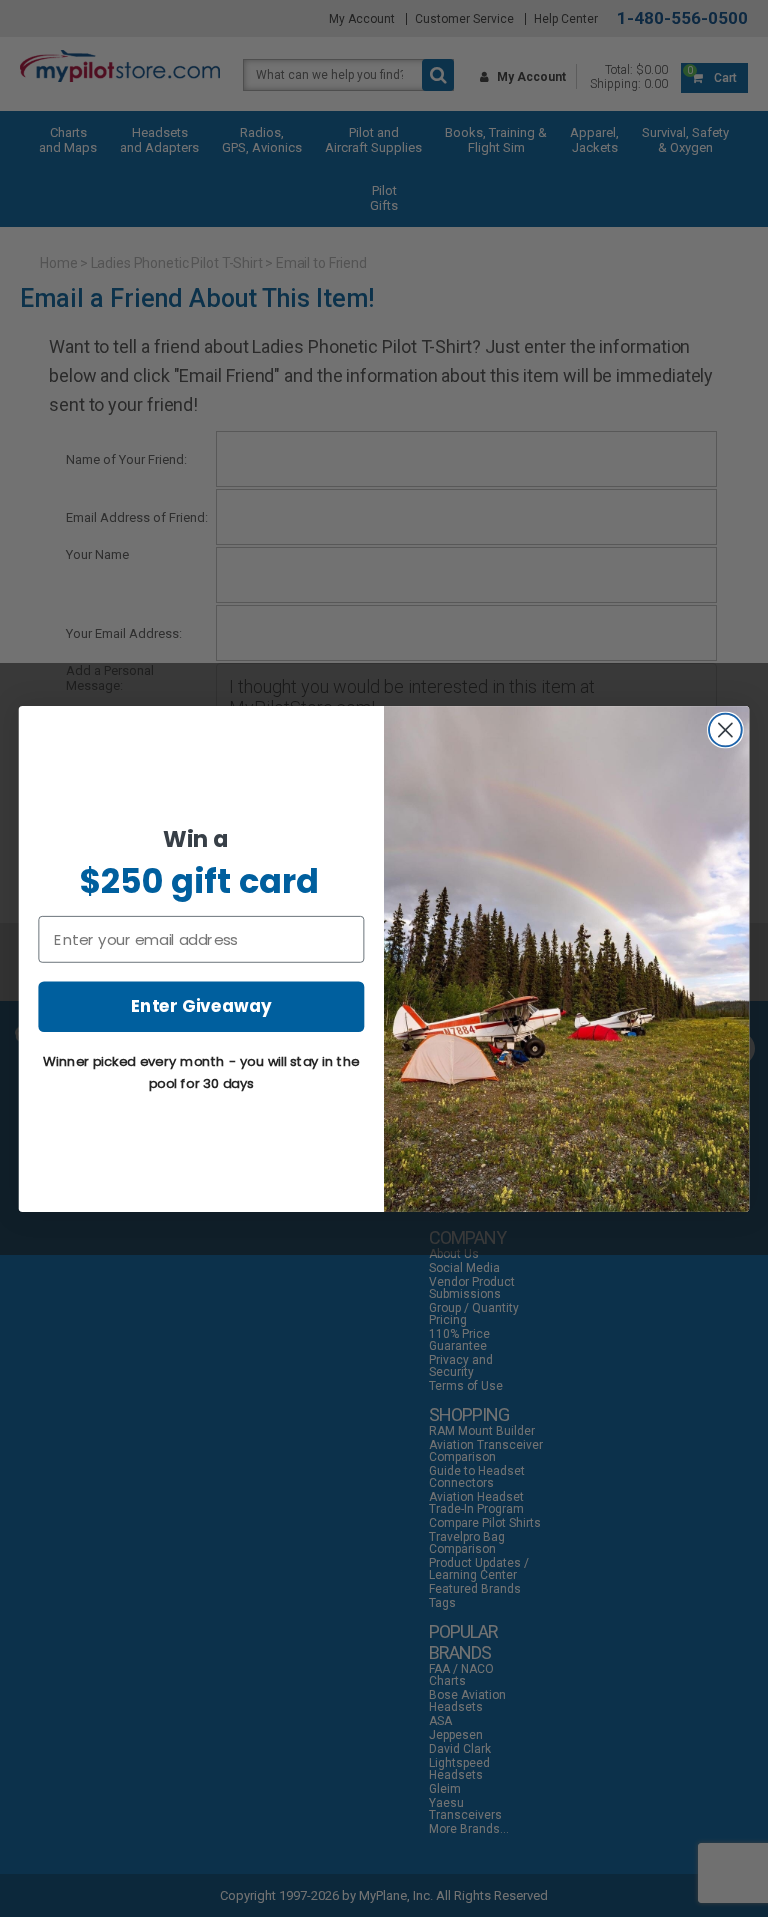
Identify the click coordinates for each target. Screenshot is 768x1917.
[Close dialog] (725, 729)
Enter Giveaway (201, 1005)
